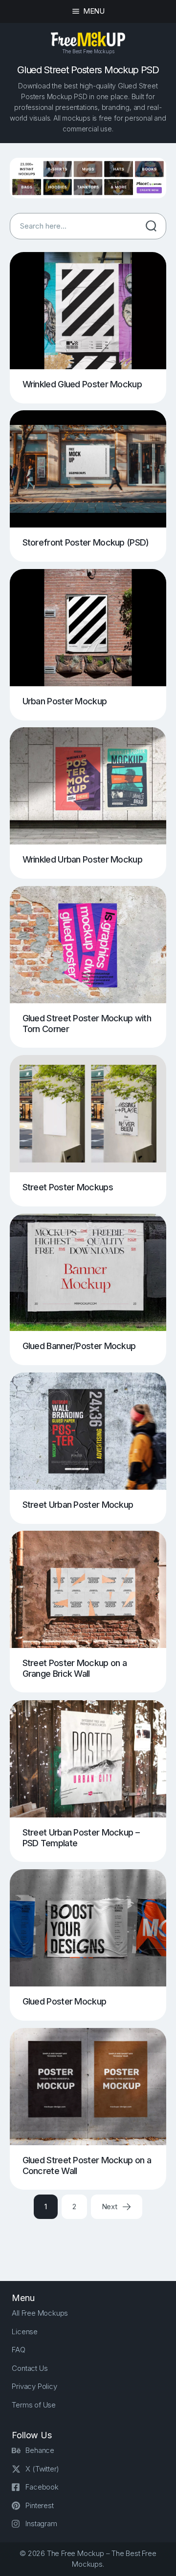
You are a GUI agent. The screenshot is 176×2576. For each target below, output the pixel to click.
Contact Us (30, 2368)
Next (110, 2206)
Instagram (41, 2523)
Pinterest (39, 2505)
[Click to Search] (151, 226)
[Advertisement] (93, 2241)
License (25, 2332)
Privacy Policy (34, 2386)
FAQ (18, 2350)
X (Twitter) (42, 2469)
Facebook (42, 2487)
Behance (40, 2450)
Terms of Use (34, 2405)
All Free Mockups (40, 2313)
